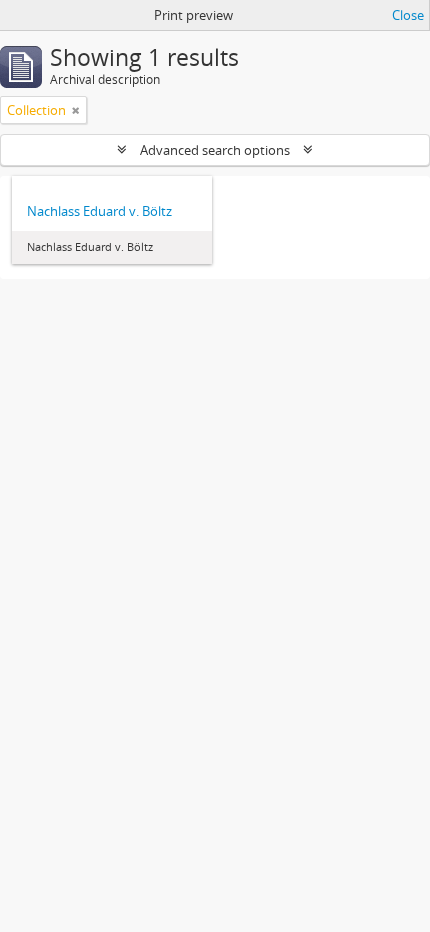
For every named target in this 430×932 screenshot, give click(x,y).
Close (408, 15)
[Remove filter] (76, 110)
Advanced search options (215, 150)
